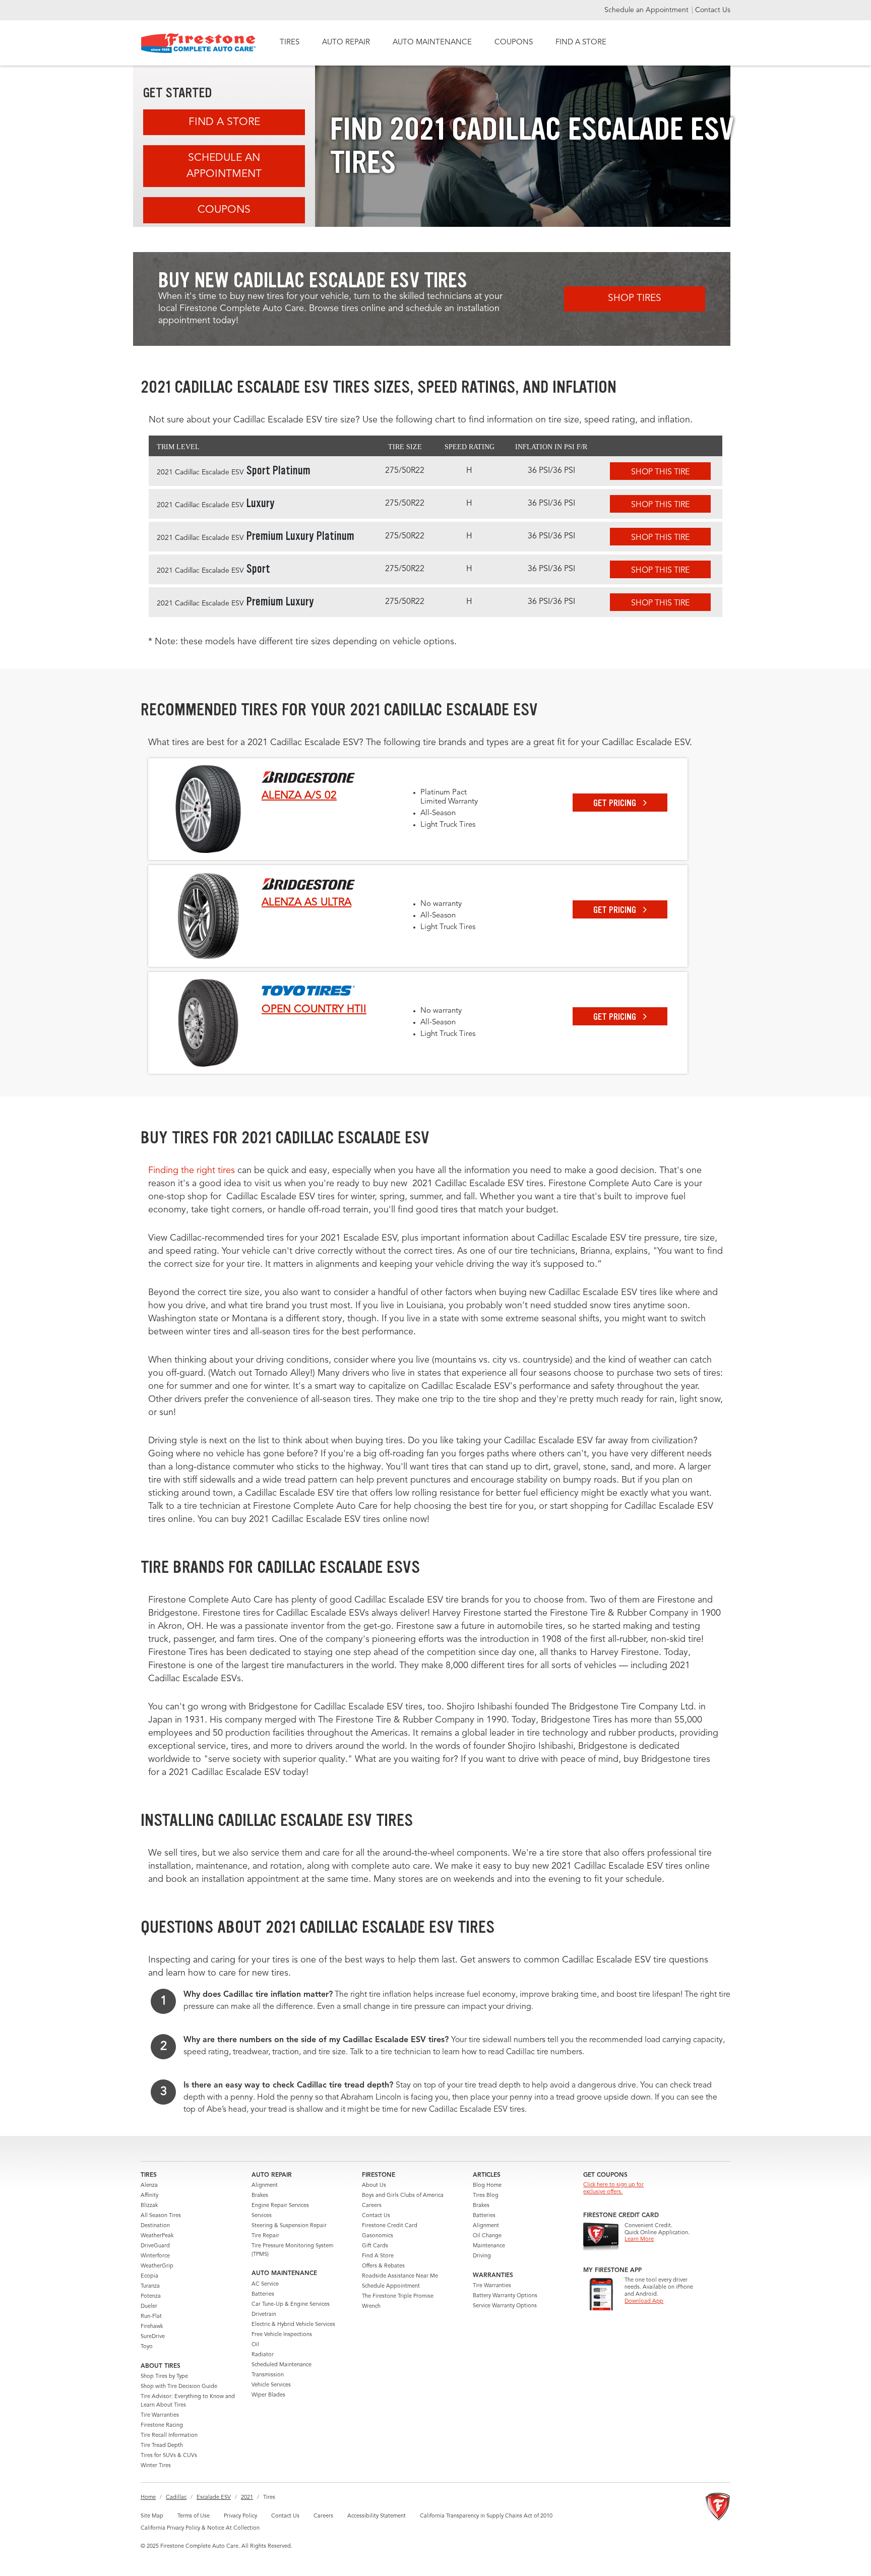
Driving (482, 2256)
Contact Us (713, 10)
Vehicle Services (271, 2385)
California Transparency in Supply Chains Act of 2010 (486, 2516)
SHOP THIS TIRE (660, 472)
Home (148, 2498)
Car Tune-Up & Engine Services (291, 2305)
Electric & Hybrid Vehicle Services (293, 2325)
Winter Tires (156, 2466)
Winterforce (155, 2256)
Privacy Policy (240, 2516)
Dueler (149, 2307)
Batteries (263, 2294)
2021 (247, 2498)
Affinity (149, 2196)
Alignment (265, 2186)
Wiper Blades (268, 2395)
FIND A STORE (581, 43)
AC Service (265, 2284)
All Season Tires (161, 2216)
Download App (644, 2302)
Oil (255, 2345)
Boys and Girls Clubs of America (403, 2196)
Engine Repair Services (280, 2206)
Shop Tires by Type (164, 2377)
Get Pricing (616, 803)
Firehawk (152, 2327)
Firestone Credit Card (390, 2226)
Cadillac (176, 2498)
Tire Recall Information (169, 2436)
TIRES (290, 43)
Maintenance (489, 2246)
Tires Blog (486, 2196)
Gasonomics (378, 2236)
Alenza (149, 2186)
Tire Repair (265, 2236)
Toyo (147, 2347)
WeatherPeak (157, 2236)
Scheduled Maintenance (282, 2365)
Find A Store (224, 122)
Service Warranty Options (505, 2306)
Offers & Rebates (383, 2266)
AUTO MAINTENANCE (432, 43)
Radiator (263, 2355)
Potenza (151, 2296)
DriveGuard (155, 2246)
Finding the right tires (192, 1171)
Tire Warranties (160, 2415)
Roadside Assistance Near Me (400, 2276)
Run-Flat (151, 2317)
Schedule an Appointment (647, 10)
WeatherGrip (157, 2266)
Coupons (224, 210)
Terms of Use (194, 2516)
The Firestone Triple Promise (398, 2296)
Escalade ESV (214, 2498)
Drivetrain (264, 2315)
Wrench (371, 2307)
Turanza (150, 2286)
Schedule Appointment (391, 2286)
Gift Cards (375, 2246)
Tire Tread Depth (162, 2446)
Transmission (268, 2375)
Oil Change (487, 2236)
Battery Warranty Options (505, 2296)
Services (262, 2216)
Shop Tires (635, 299)
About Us (374, 2186)
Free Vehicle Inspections (282, 2335)
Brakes (260, 2196)
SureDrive (153, 2337)
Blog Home (487, 2186)
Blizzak (149, 2206)
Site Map (152, 2516)
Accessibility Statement (377, 2516)
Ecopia (149, 2276)
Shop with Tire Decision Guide (179, 2387)
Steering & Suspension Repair (289, 2226)
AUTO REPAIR (346, 43)
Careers (372, 2206)
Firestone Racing (162, 2426)
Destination (155, 2226)
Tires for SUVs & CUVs (169, 2456)
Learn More (639, 2240)
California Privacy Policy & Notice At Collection (200, 2528)
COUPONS (514, 43)
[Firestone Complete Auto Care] (198, 43)
